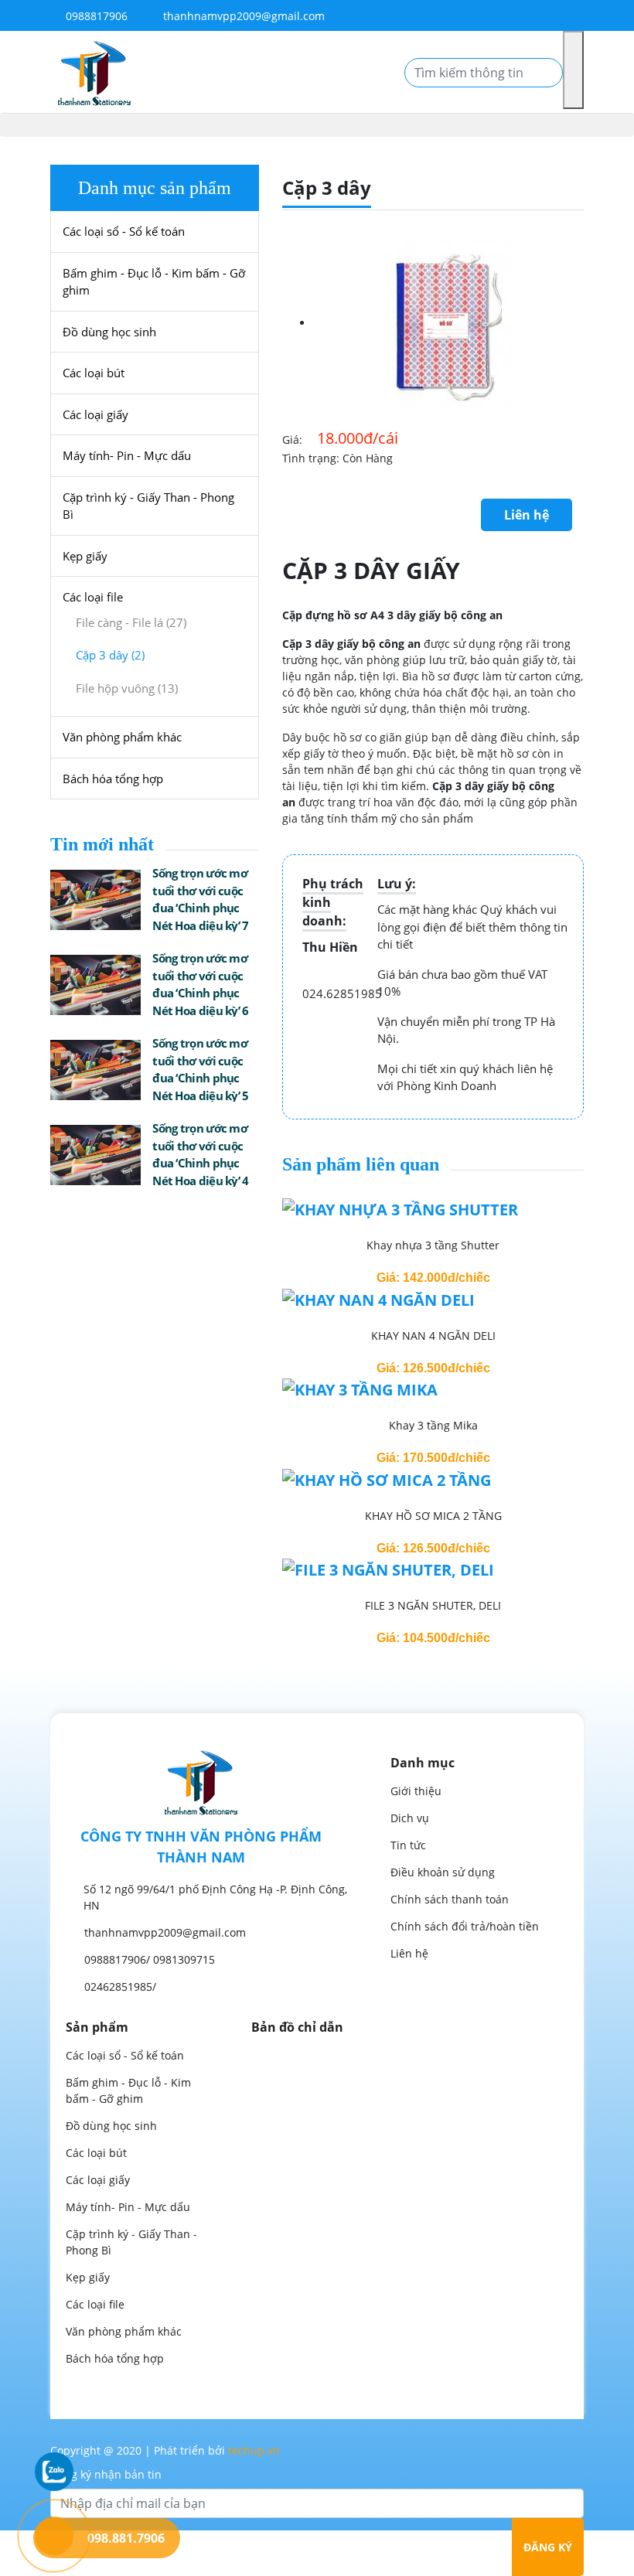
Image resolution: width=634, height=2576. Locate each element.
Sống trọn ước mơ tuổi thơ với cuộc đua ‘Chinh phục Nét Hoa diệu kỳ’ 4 (200, 1154)
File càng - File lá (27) (131, 622)
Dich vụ (410, 1818)
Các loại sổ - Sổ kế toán (124, 231)
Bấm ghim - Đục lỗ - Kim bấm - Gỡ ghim (154, 282)
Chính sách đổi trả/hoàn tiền (465, 1926)
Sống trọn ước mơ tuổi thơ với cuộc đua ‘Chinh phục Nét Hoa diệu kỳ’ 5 (200, 1069)
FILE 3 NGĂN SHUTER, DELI (433, 1605)
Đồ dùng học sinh (109, 332)
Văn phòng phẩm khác (122, 737)
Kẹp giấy (85, 556)
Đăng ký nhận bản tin (106, 2474)
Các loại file (93, 597)
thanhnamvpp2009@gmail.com (244, 16)
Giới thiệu (416, 1791)
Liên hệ (527, 515)
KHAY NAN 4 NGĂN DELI (433, 1336)
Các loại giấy (95, 414)
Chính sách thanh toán (450, 1899)
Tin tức (408, 1845)
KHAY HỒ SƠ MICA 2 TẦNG (433, 1516)
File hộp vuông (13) (127, 688)
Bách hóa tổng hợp (113, 779)
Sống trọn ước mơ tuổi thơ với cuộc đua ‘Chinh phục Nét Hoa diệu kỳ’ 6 (200, 984)
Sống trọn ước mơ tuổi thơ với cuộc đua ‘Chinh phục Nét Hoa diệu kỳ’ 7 (200, 899)
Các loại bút (94, 373)
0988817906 (95, 16)
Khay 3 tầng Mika (433, 1425)
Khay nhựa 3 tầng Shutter (433, 1245)
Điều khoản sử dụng (443, 1872)
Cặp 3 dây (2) (110, 655)
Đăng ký (548, 2547)
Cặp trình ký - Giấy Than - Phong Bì (148, 506)
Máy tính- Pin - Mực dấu (127, 455)
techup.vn (254, 2450)
